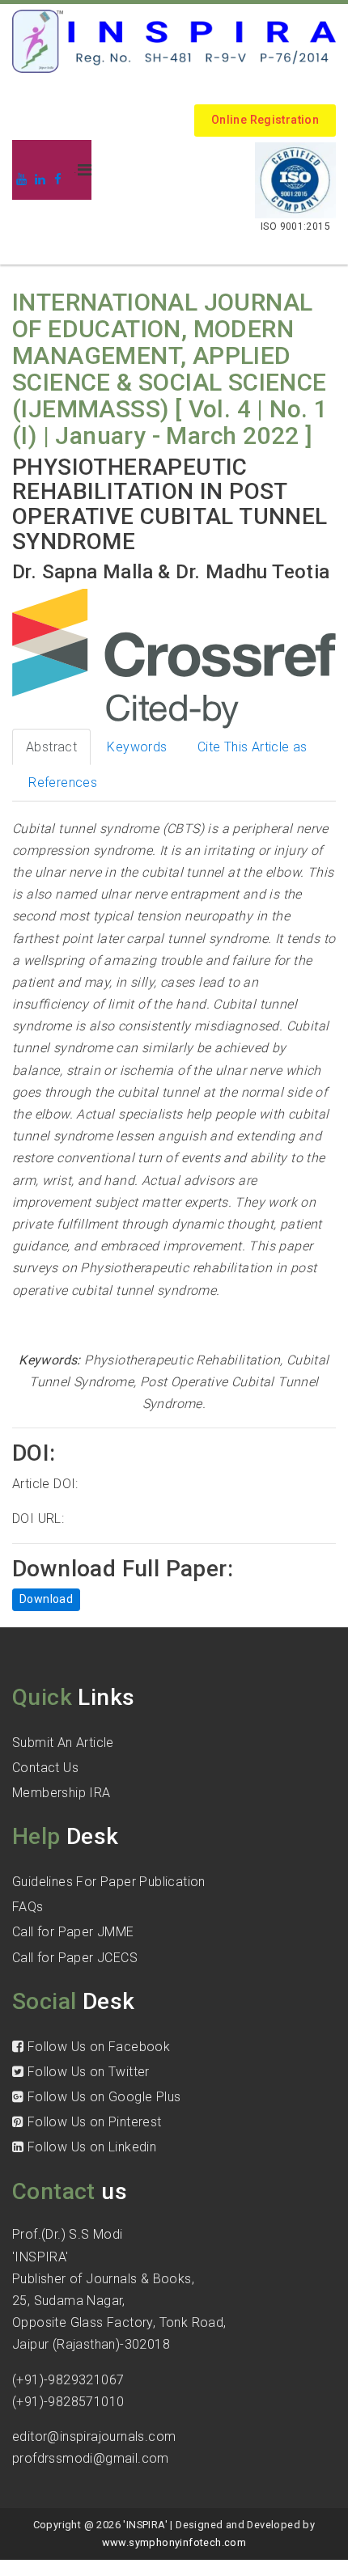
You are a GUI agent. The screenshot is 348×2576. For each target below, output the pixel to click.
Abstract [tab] (51, 747)
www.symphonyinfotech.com (174, 2542)
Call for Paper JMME (73, 1932)
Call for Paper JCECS (75, 1958)
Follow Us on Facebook (97, 2047)
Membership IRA (62, 1793)
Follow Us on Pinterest (92, 2122)
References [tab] (63, 783)
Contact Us (45, 1768)
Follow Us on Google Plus (102, 2097)
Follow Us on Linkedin (90, 2147)
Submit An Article (63, 1743)
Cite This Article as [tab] (253, 747)
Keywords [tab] (137, 747)
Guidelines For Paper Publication (109, 1882)
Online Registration (265, 120)
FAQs (28, 1907)
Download (46, 1599)
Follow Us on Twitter (86, 2072)
